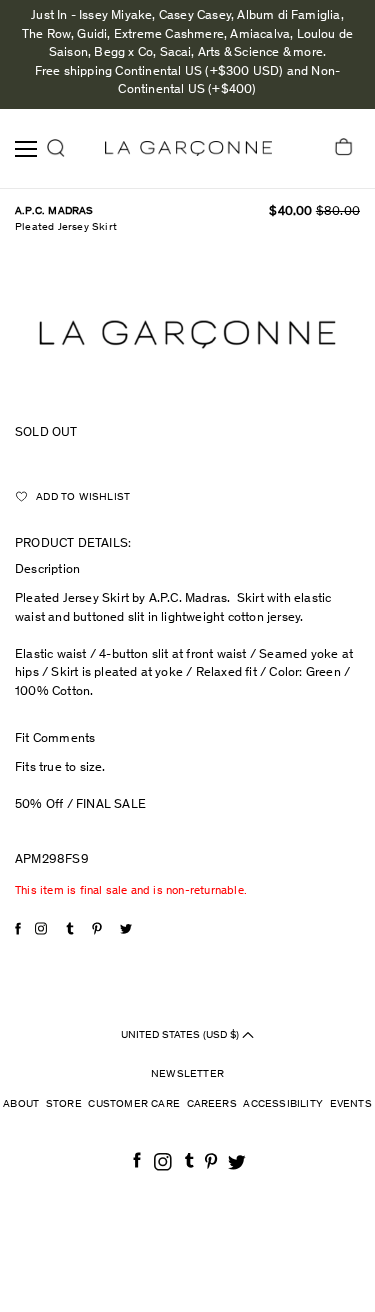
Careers (212, 1104)
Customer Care (134, 1104)
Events (351, 1104)
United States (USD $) (181, 1034)
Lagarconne (188, 148)
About (21, 1104)
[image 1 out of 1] (187, 334)
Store (64, 1104)
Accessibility (283, 1104)
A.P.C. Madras (54, 211)
